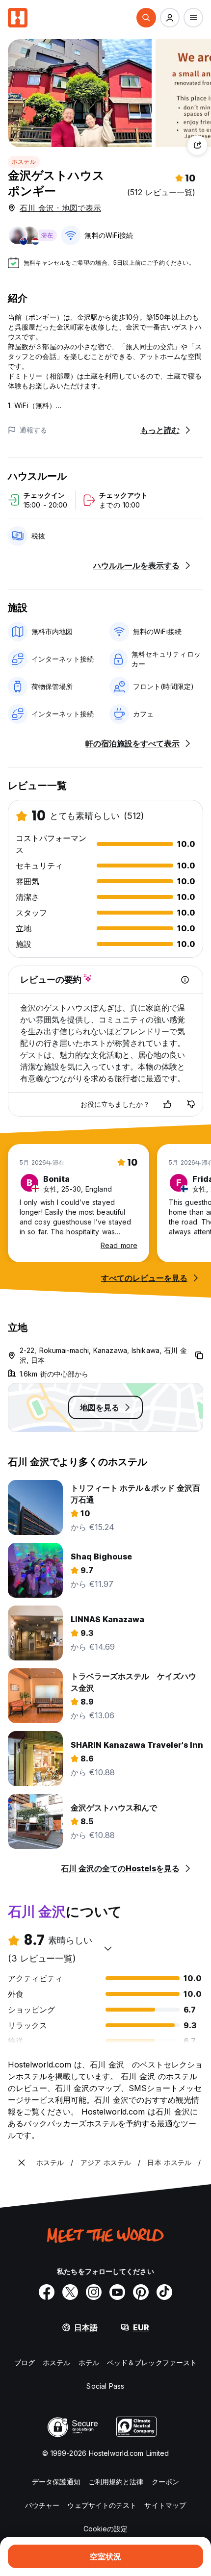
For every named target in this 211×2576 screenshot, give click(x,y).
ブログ (25, 2362)
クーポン (165, 2482)
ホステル (24, 162)
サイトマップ (165, 2505)
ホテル (89, 2362)
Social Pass (105, 2386)
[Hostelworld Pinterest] (141, 2292)
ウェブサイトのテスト (102, 2505)
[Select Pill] (146, 18)
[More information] (185, 980)
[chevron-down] (108, 1948)
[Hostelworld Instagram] (94, 2292)
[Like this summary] (167, 1104)
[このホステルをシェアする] (197, 145)
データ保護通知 (56, 2482)
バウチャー (42, 2505)
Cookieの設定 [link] (106, 2529)
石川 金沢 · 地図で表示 (60, 208)
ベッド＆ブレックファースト (152, 2362)
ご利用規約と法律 (116, 2482)
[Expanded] (22, 2163)
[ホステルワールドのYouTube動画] (117, 2292)
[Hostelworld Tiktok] (164, 2292)
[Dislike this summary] (191, 1104)
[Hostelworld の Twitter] (70, 2292)
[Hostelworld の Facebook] (47, 2292)
